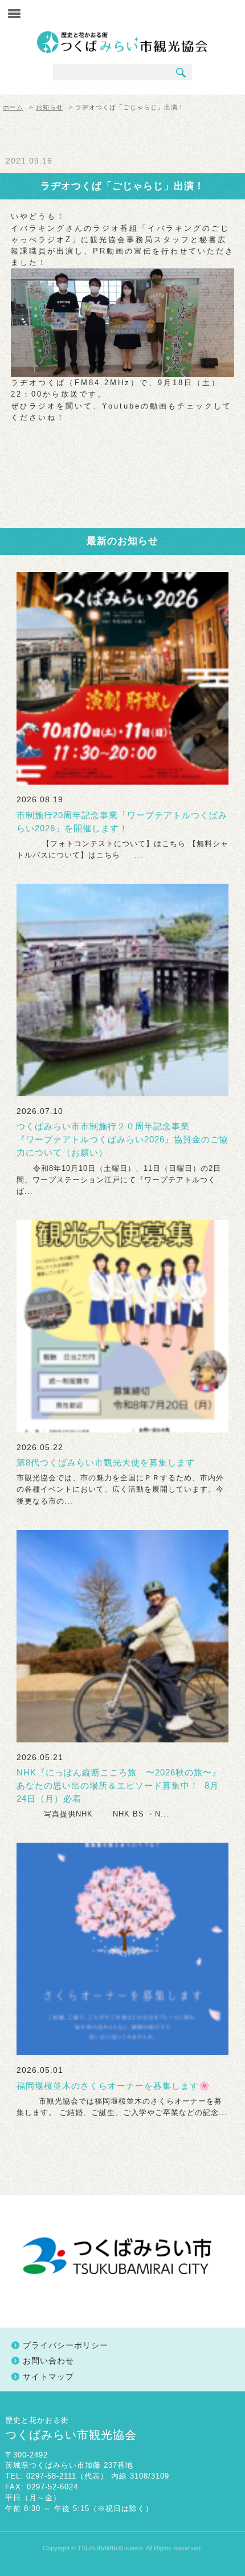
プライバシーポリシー (66, 2345)
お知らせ (50, 107)
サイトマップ (48, 2377)
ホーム (13, 107)
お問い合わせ (48, 2361)
